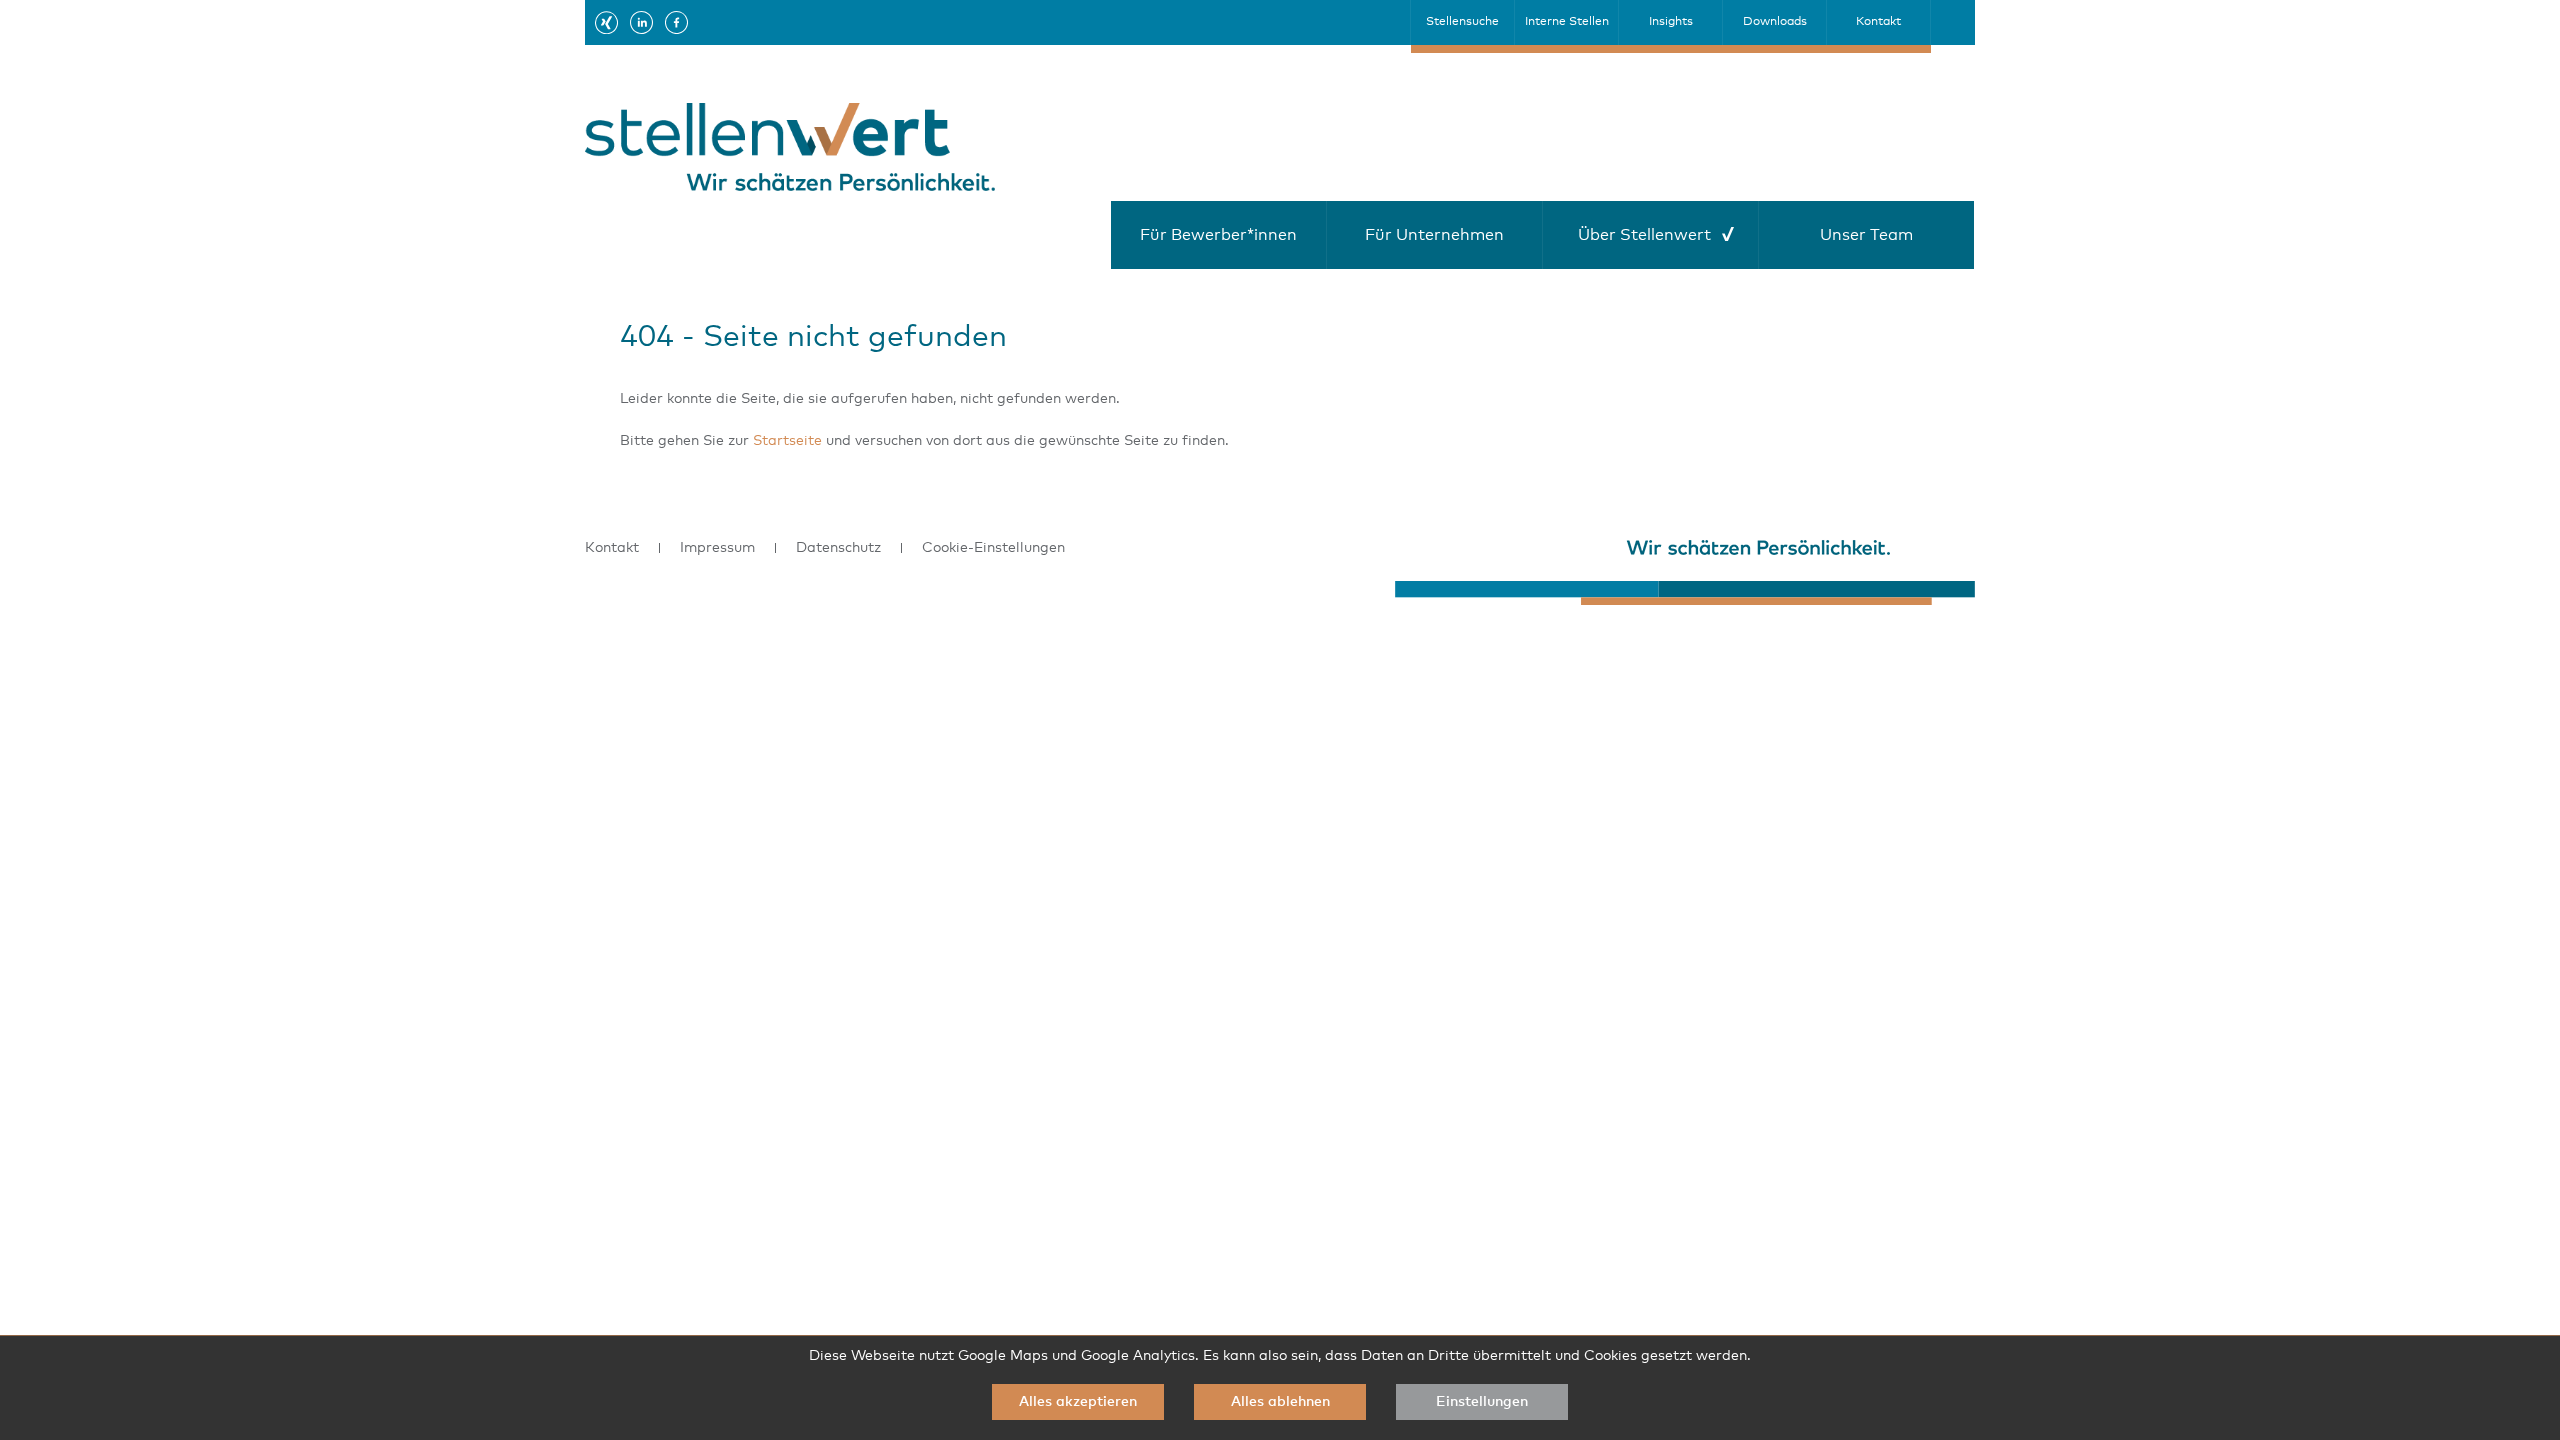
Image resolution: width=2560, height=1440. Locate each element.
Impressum (717, 548)
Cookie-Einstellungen (993, 548)
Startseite (787, 441)
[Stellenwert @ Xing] (606, 22)
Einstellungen (1482, 1402)
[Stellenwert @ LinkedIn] (641, 22)
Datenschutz (838, 548)
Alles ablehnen (1280, 1402)
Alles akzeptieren (1078, 1402)
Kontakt (612, 548)
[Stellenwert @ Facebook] (676, 22)
